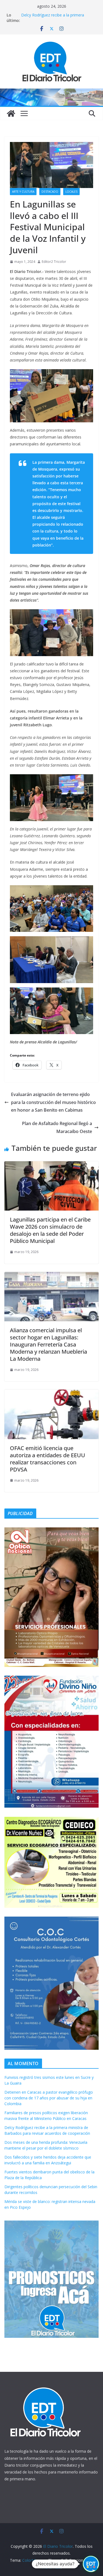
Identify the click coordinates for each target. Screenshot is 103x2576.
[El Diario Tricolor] (11, 113)
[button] (91, 2564)
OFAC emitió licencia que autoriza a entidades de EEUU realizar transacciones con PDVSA (48, 1459)
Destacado (50, 192)
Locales (71, 192)
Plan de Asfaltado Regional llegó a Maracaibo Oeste (57, 1127)
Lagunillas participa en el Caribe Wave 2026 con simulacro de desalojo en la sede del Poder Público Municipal (50, 1230)
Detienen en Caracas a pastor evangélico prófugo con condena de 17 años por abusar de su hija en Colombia (49, 2098)
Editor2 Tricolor (54, 262)
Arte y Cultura (23, 192)
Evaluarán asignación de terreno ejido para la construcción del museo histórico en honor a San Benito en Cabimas (53, 1102)
